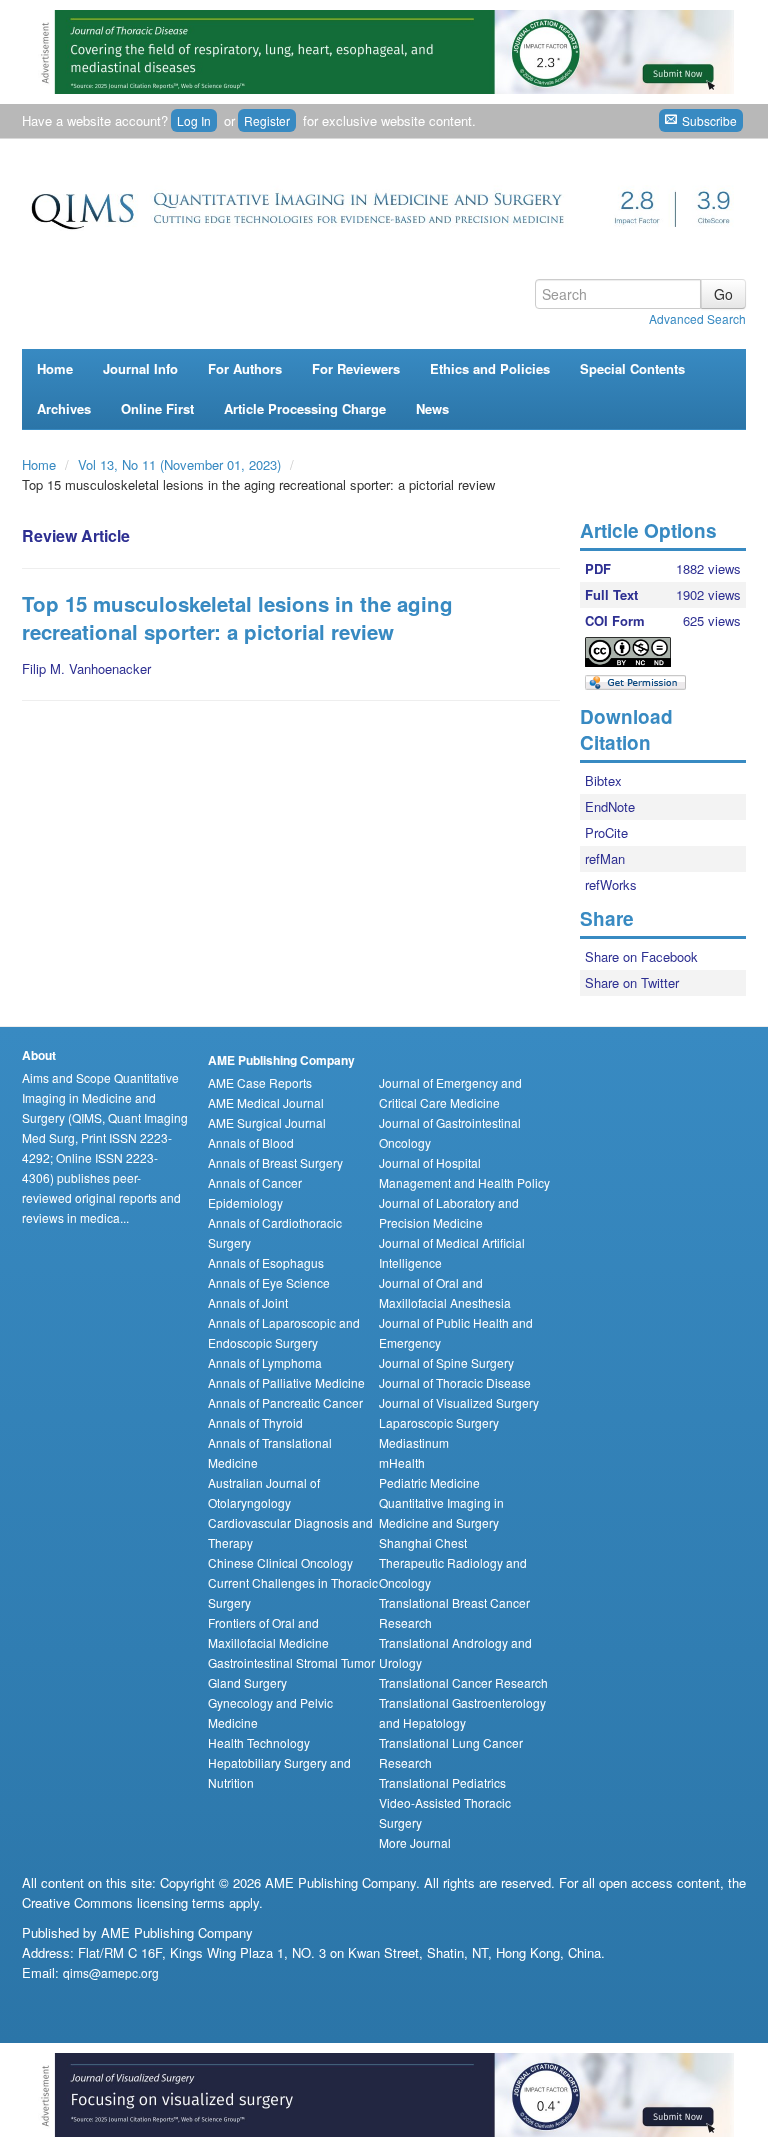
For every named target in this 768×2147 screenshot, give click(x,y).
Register (267, 120)
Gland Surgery (247, 1682)
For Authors (245, 368)
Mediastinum (414, 1442)
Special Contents (632, 368)
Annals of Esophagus (266, 1262)
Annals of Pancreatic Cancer (285, 1402)
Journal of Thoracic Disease (455, 1382)
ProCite (606, 832)
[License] (645, 652)
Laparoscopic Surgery (439, 1422)
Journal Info (140, 368)
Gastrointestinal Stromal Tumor (291, 1662)
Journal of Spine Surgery (446, 1362)
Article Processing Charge (305, 408)
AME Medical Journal (266, 1102)
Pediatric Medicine (429, 1482)
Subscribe (708, 120)
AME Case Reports (260, 1082)
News (432, 408)
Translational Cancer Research (463, 1682)
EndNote (610, 806)
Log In (194, 120)
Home (55, 368)
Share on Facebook (641, 956)
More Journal (415, 1842)
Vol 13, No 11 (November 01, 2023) (181, 464)
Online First (157, 408)
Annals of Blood (251, 1142)
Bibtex (603, 780)
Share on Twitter (632, 982)
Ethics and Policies (490, 368)
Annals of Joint (248, 1302)
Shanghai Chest (423, 1542)
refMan (605, 858)
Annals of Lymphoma (265, 1362)
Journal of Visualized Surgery (459, 1402)
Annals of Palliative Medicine (286, 1382)
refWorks (611, 884)
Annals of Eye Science (269, 1282)
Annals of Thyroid (255, 1422)
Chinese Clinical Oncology (280, 1562)
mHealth (402, 1462)
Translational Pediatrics (442, 1782)
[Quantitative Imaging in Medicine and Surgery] (384, 205)
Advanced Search (697, 318)
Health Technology (259, 1742)
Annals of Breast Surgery (275, 1162)
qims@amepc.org (111, 1972)
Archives (64, 408)
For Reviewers (356, 368)
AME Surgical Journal (267, 1122)
